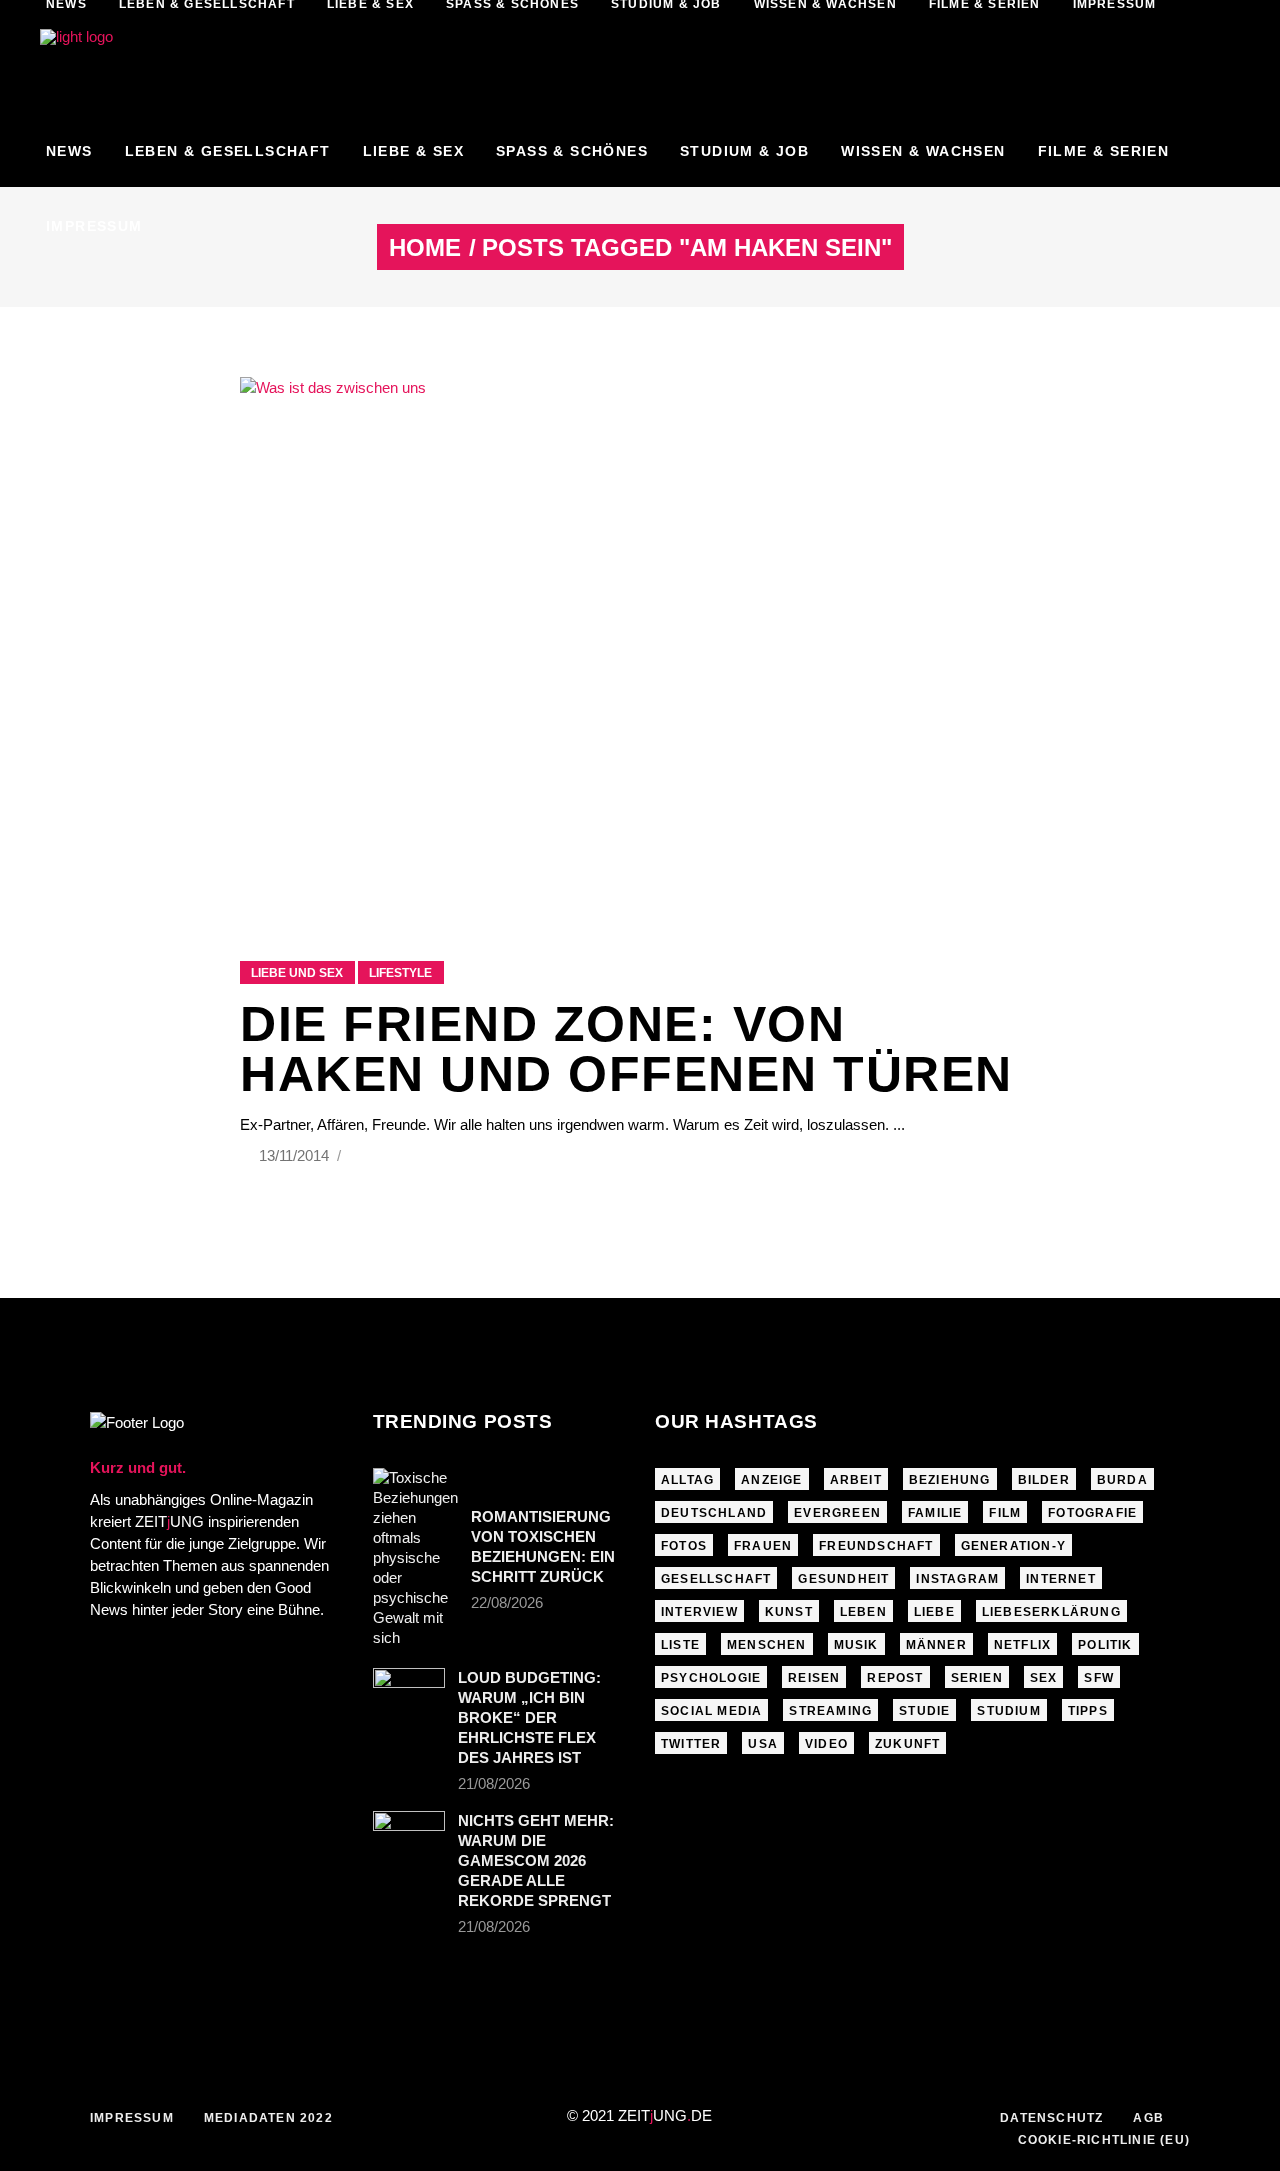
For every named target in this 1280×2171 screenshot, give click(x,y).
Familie (935, 1513)
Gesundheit (843, 1579)
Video (826, 1744)
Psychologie (711, 1678)
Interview (699, 1612)
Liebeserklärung (1051, 1612)
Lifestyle (400, 973)
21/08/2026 (494, 1783)
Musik (856, 1645)
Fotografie (1092, 1513)
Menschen (767, 1645)
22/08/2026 (507, 1602)
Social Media (711, 1711)
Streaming (830, 1711)
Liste (680, 1645)
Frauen (763, 1546)
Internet (1061, 1579)
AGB (1148, 2118)
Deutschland (714, 1513)
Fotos (684, 1546)
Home (425, 248)
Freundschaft (876, 1546)
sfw (1099, 1678)
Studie (924, 1711)
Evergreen (837, 1513)
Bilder (1044, 1480)
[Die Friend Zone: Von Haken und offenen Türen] (640, 644)
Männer (936, 1645)
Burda (1122, 1480)
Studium (1008, 1711)
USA (763, 1744)
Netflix (1022, 1645)
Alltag (687, 1480)
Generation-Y (1013, 1546)
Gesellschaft (716, 1579)
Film (1005, 1513)
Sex (1044, 1678)
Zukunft (907, 1744)
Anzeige (771, 1480)
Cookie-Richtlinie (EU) (1104, 2140)
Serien (977, 1678)
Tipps (1088, 1711)
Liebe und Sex (297, 973)
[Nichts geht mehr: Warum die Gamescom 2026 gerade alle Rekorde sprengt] (409, 1835)
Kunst (789, 1612)
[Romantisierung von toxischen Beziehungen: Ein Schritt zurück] (415, 1558)
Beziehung (950, 1480)
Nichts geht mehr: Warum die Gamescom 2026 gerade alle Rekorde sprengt (536, 1860)
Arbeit (856, 1480)
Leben (863, 1612)
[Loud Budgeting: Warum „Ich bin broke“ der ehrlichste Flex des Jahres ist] (409, 1692)
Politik (1105, 1645)
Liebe (934, 1612)
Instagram (957, 1579)
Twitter (691, 1744)
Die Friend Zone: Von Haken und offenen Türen (626, 1049)
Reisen (814, 1678)
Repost (895, 1678)
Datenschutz (1051, 2118)
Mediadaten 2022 (268, 2118)
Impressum (132, 2118)
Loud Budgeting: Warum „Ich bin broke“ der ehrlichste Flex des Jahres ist (529, 1717)
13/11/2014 (296, 1155)
